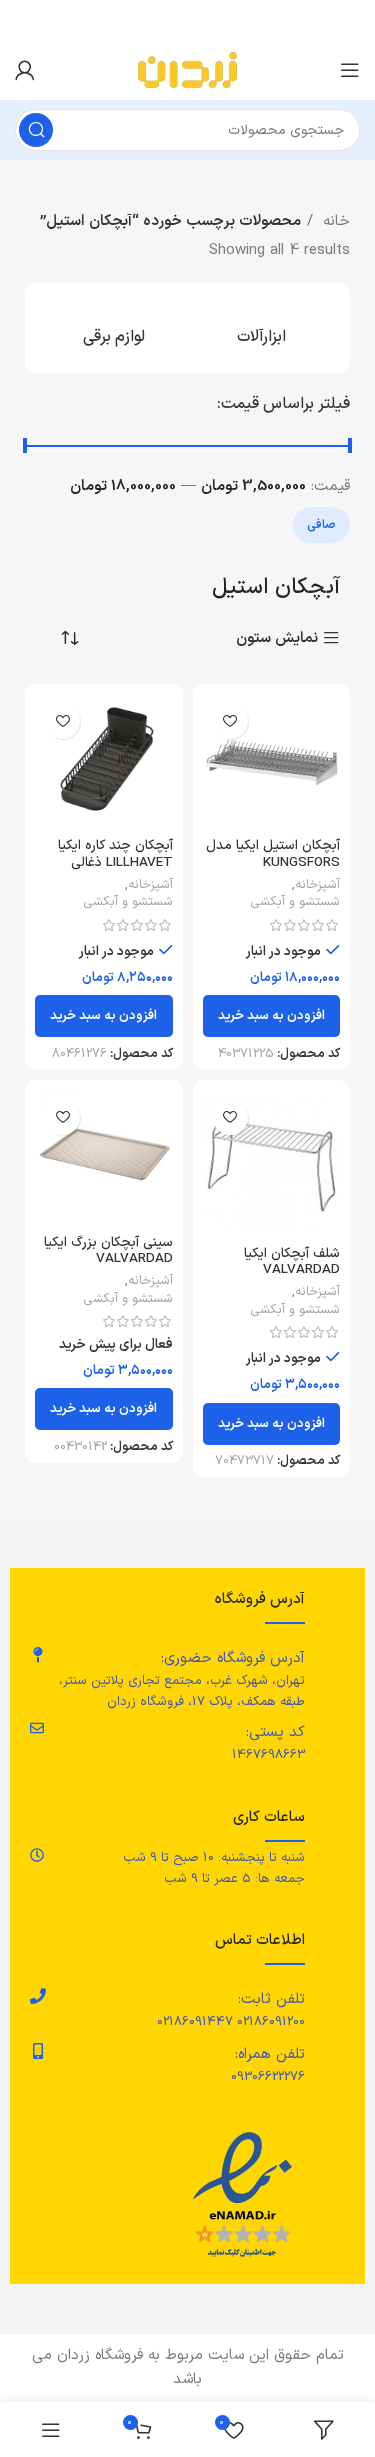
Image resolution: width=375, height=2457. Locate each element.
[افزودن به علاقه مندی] (230, 721)
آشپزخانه (317, 885)
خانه (334, 221)
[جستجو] (36, 130)
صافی (321, 525)
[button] (272, 1016)
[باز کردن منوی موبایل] (350, 70)
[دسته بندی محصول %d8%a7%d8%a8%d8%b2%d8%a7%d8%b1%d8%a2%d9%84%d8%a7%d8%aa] (262, 328)
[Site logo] (187, 69)
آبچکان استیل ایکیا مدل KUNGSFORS (273, 853)
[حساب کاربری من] (25, 70)
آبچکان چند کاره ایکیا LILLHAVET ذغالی (115, 853)
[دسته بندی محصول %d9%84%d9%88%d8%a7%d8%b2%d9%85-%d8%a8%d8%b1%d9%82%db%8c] (114, 328)
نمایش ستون (277, 638)
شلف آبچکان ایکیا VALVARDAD (292, 1261)
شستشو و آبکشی (295, 902)
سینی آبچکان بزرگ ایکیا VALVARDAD (108, 1250)
